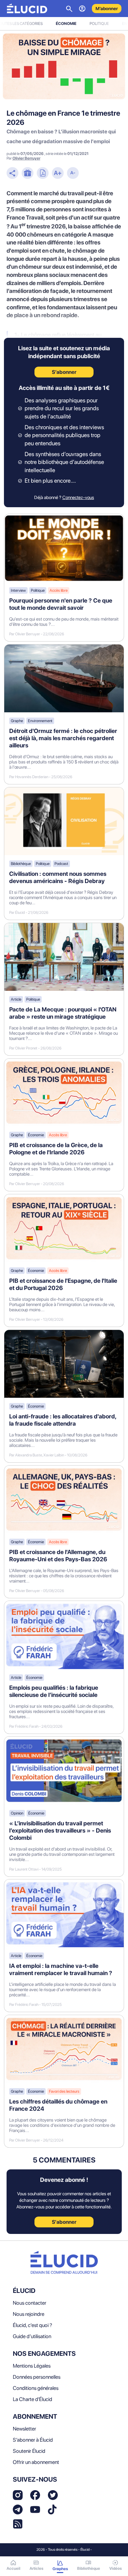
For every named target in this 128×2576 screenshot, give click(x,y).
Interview (18, 590)
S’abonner (64, 372)
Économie (66, 24)
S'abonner (64, 2222)
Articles (36, 2568)
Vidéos (116, 2568)
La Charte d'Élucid (32, 2399)
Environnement (40, 721)
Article (16, 999)
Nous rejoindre (29, 2314)
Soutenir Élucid (29, 2451)
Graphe (17, 721)
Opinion (17, 1813)
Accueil (13, 2568)
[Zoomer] (58, 174)
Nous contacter (30, 2303)
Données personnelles (37, 2377)
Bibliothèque (21, 864)
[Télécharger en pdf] (43, 174)
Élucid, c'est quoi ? (32, 2325)
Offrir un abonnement (36, 2462)
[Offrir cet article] (28, 174)
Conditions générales (36, 2388)
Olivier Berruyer (26, 158)
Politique (99, 24)
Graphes (60, 2569)
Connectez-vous (78, 497)
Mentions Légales (32, 2366)
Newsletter (24, 2429)
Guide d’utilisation (32, 2336)
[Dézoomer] (73, 174)
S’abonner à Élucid (33, 2440)
